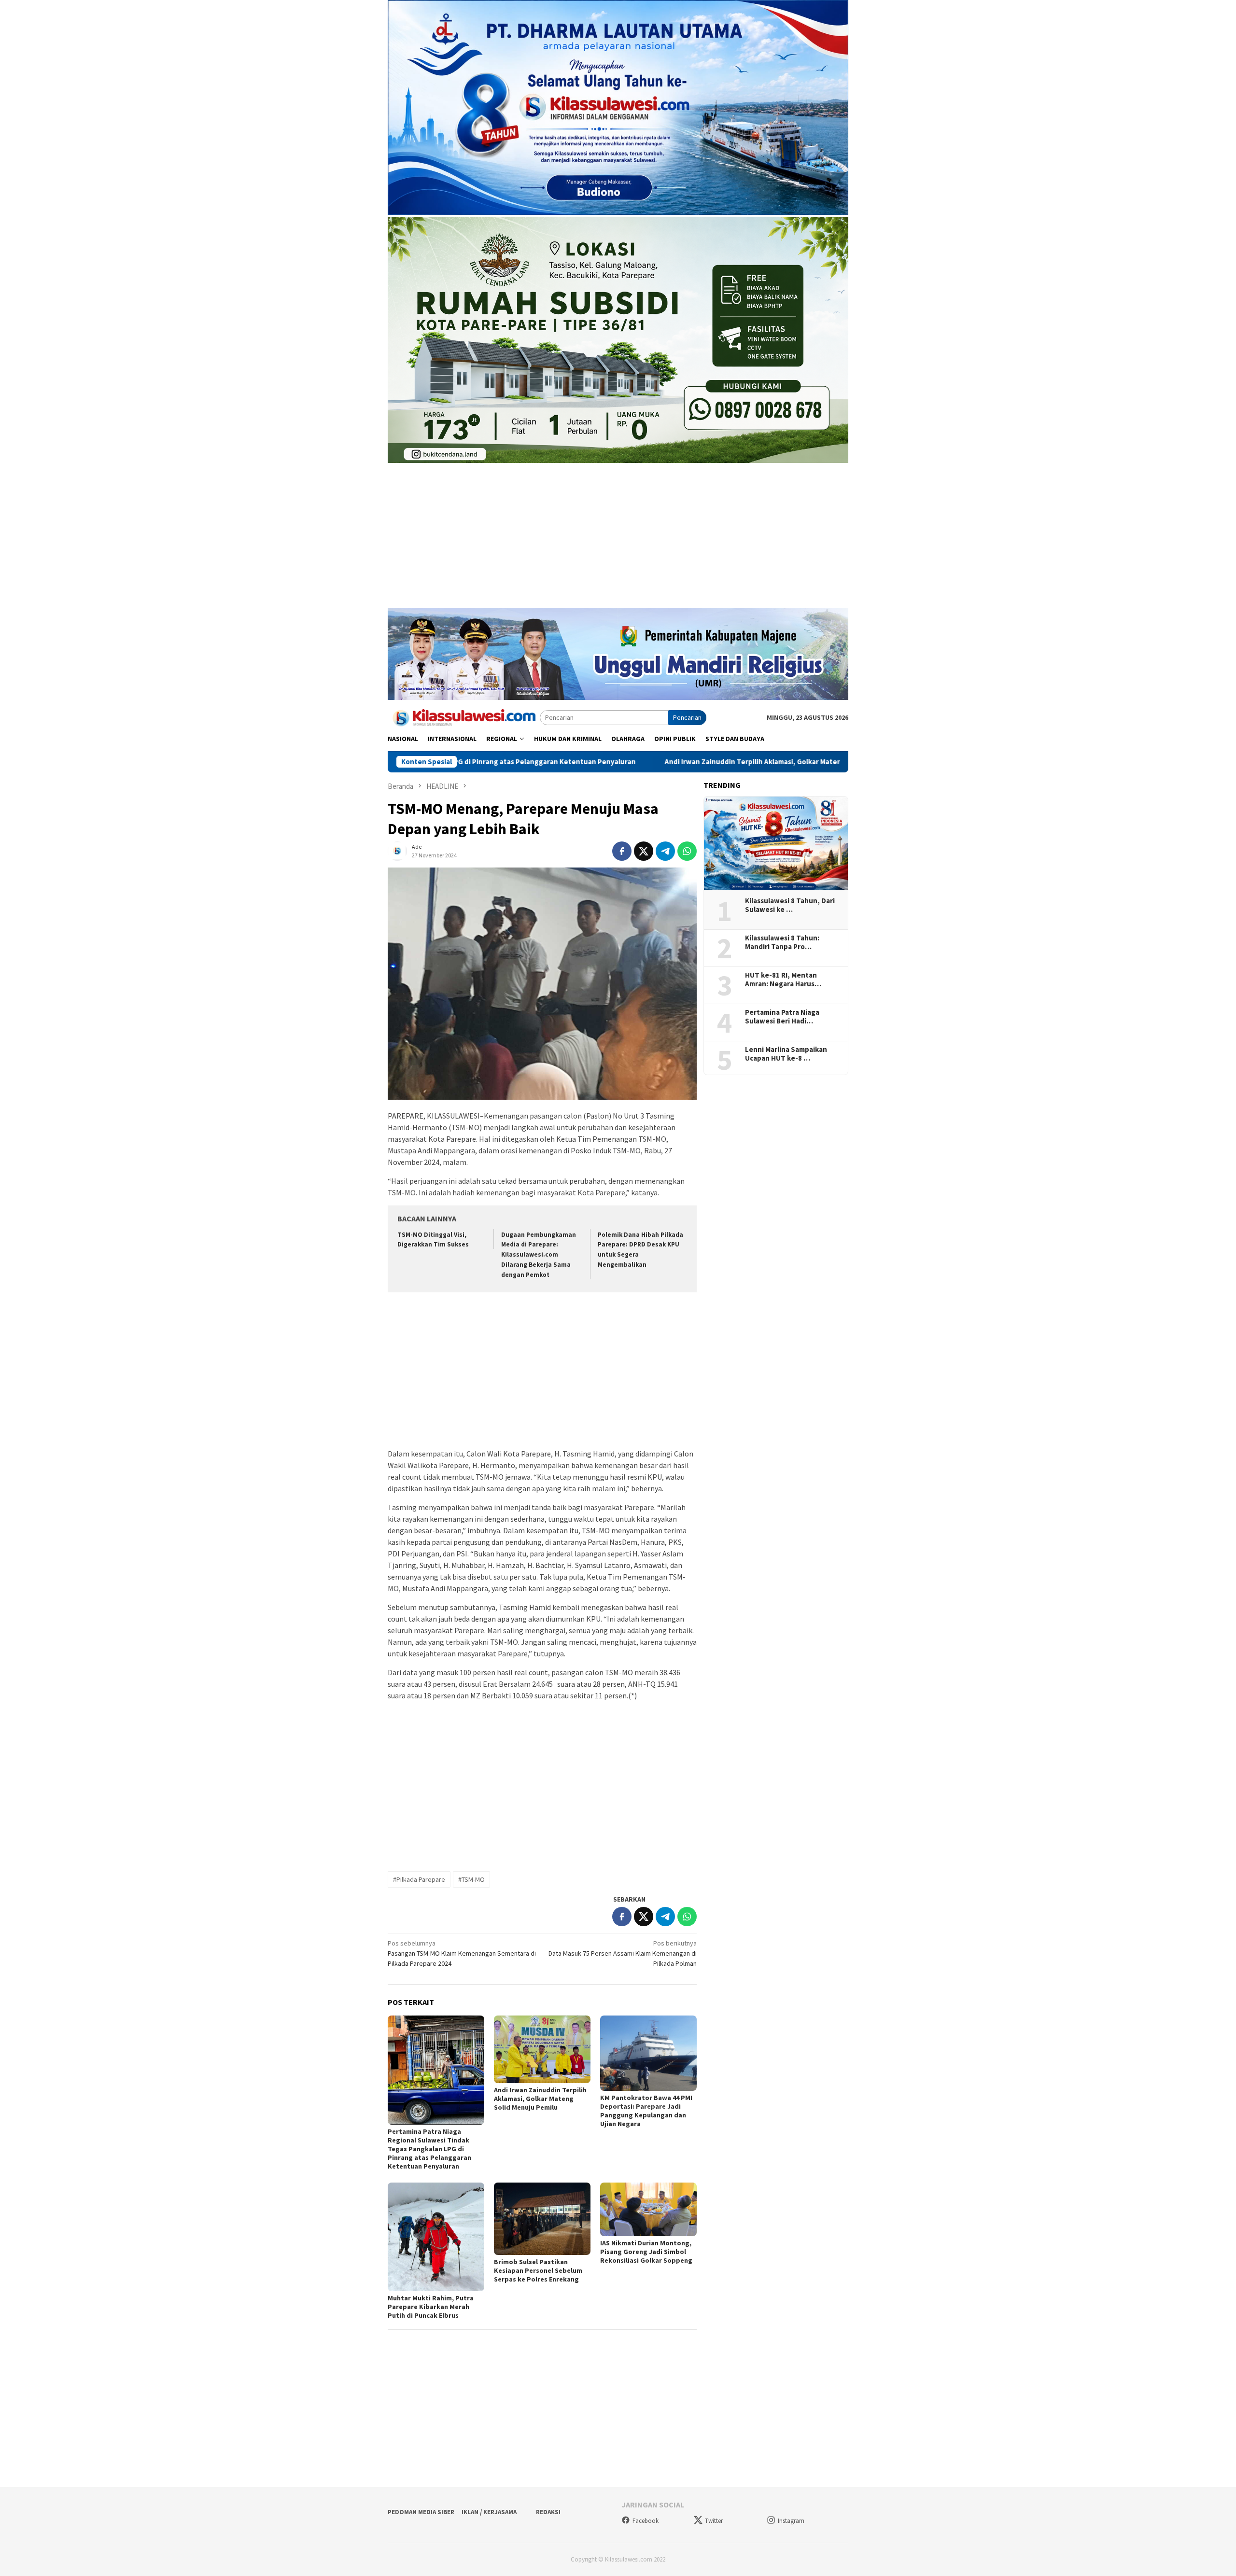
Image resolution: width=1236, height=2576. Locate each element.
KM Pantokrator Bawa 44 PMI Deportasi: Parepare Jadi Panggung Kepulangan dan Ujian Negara (646, 2111)
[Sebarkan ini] (622, 851)
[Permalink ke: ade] (397, 851)
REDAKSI (548, 2512)
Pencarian (687, 717)
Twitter (714, 2521)
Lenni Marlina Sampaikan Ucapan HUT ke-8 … (786, 1054)
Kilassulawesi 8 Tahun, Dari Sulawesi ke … (790, 905)
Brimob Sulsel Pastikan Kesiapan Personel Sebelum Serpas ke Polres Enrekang (538, 2270)
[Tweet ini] (644, 851)
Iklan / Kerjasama (489, 2512)
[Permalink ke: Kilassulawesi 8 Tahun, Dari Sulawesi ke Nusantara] (776, 843)
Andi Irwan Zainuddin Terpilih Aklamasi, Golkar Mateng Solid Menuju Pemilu (639, 762)
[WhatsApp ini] (687, 851)
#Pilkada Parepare (419, 1879)
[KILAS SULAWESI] (464, 717)
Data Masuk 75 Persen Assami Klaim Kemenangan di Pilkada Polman (623, 1953)
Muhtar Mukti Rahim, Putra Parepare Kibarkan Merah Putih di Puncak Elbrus (431, 2307)
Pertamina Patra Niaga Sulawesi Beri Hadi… (782, 1017)
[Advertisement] (618, 540)
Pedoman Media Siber (421, 2512)
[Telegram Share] (665, 851)
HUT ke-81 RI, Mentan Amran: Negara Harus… (783, 980)
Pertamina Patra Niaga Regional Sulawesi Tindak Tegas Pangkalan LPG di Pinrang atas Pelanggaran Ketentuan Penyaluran (429, 2149)
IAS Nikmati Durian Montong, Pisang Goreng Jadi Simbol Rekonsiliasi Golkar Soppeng (646, 2252)
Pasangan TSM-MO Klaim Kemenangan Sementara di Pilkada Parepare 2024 (462, 1953)
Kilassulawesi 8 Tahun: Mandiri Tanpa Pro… (782, 942)
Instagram (791, 2521)
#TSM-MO (471, 1879)
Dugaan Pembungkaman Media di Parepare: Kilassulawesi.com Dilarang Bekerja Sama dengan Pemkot (539, 1255)
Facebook (646, 2521)
